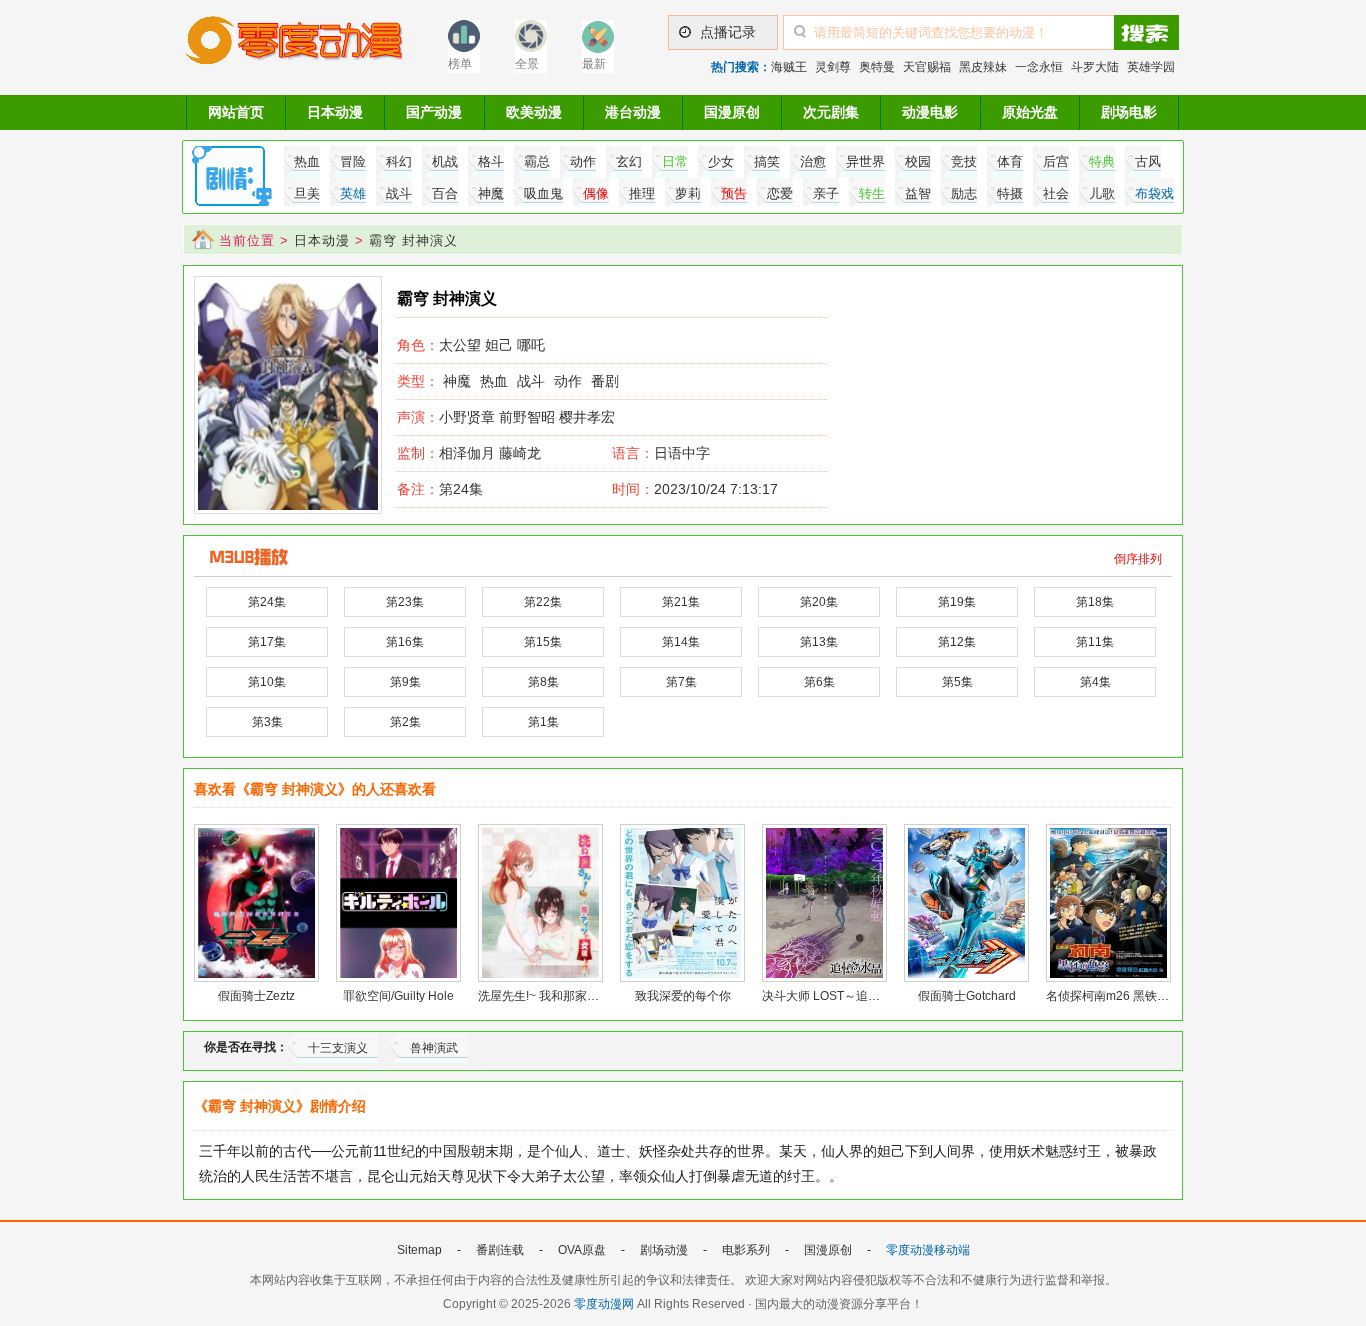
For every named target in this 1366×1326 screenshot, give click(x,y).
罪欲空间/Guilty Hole (398, 996)
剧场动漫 (664, 1250)
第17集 (267, 642)
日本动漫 (335, 112)
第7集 (681, 682)
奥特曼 (877, 67)
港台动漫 (633, 112)
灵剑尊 (833, 67)
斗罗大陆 (1095, 67)
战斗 (531, 381)
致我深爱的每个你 (683, 996)
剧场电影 (1129, 112)
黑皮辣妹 (983, 67)
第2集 (405, 722)
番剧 (605, 381)
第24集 (440, 489)
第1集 (543, 722)
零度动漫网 (604, 1304)
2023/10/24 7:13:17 (695, 489)
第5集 (957, 682)
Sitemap (419, 1250)
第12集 (957, 642)
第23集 (405, 602)
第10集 (267, 682)
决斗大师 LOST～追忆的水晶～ (845, 996)
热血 (494, 381)
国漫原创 (732, 112)
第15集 (543, 642)
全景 (527, 64)
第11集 (1095, 642)
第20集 (819, 602)
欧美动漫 (534, 112)
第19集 (957, 602)
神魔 (457, 381)
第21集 (681, 602)
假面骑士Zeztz (256, 996)
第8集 (543, 682)
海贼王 (789, 67)
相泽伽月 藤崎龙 (469, 453)
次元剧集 (831, 112)
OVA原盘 (582, 1250)
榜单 (460, 64)
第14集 (681, 642)
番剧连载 (500, 1250)
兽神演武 (434, 1048)
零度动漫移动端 (928, 1250)
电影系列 (746, 1250)
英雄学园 (1151, 67)
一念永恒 (1039, 67)
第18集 (1095, 602)
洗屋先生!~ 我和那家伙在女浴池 (562, 996)
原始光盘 (1030, 112)
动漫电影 (930, 112)
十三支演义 (338, 1048)
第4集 (1095, 682)
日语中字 (682, 453)
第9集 (405, 682)
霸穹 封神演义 (413, 240)
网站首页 (236, 112)
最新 (594, 64)
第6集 (819, 682)
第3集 (267, 722)
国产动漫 (434, 112)
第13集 (819, 642)
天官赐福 (927, 67)
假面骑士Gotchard (967, 996)
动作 (568, 381)
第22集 (543, 602)
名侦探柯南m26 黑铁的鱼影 (1119, 996)
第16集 (405, 642)
